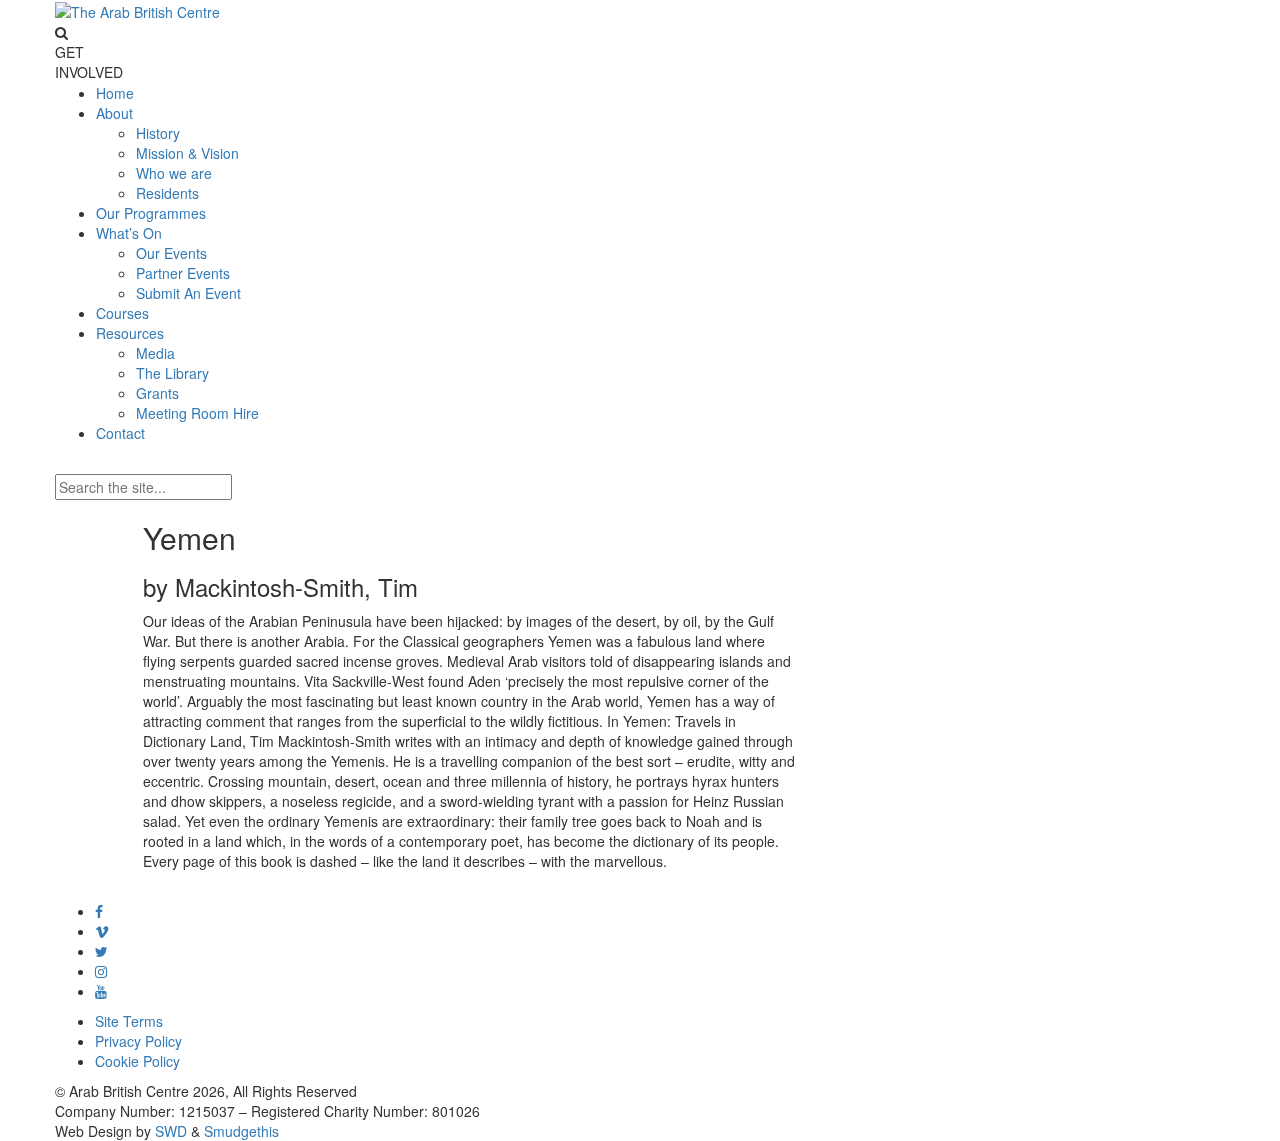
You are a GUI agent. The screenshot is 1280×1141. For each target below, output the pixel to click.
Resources (130, 333)
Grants (157, 393)
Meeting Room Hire (197, 413)
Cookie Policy (137, 1061)
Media (155, 353)
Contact (120, 433)
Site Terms (129, 1021)
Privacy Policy (138, 1041)
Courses (122, 313)
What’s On (129, 233)
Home (115, 93)
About (114, 113)
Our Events (171, 253)
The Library (172, 373)
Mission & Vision (187, 153)
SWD (171, 1131)
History (158, 133)
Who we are (174, 173)
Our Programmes (151, 213)
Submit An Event (188, 293)
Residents (167, 193)
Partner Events (183, 273)
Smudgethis (241, 1131)
